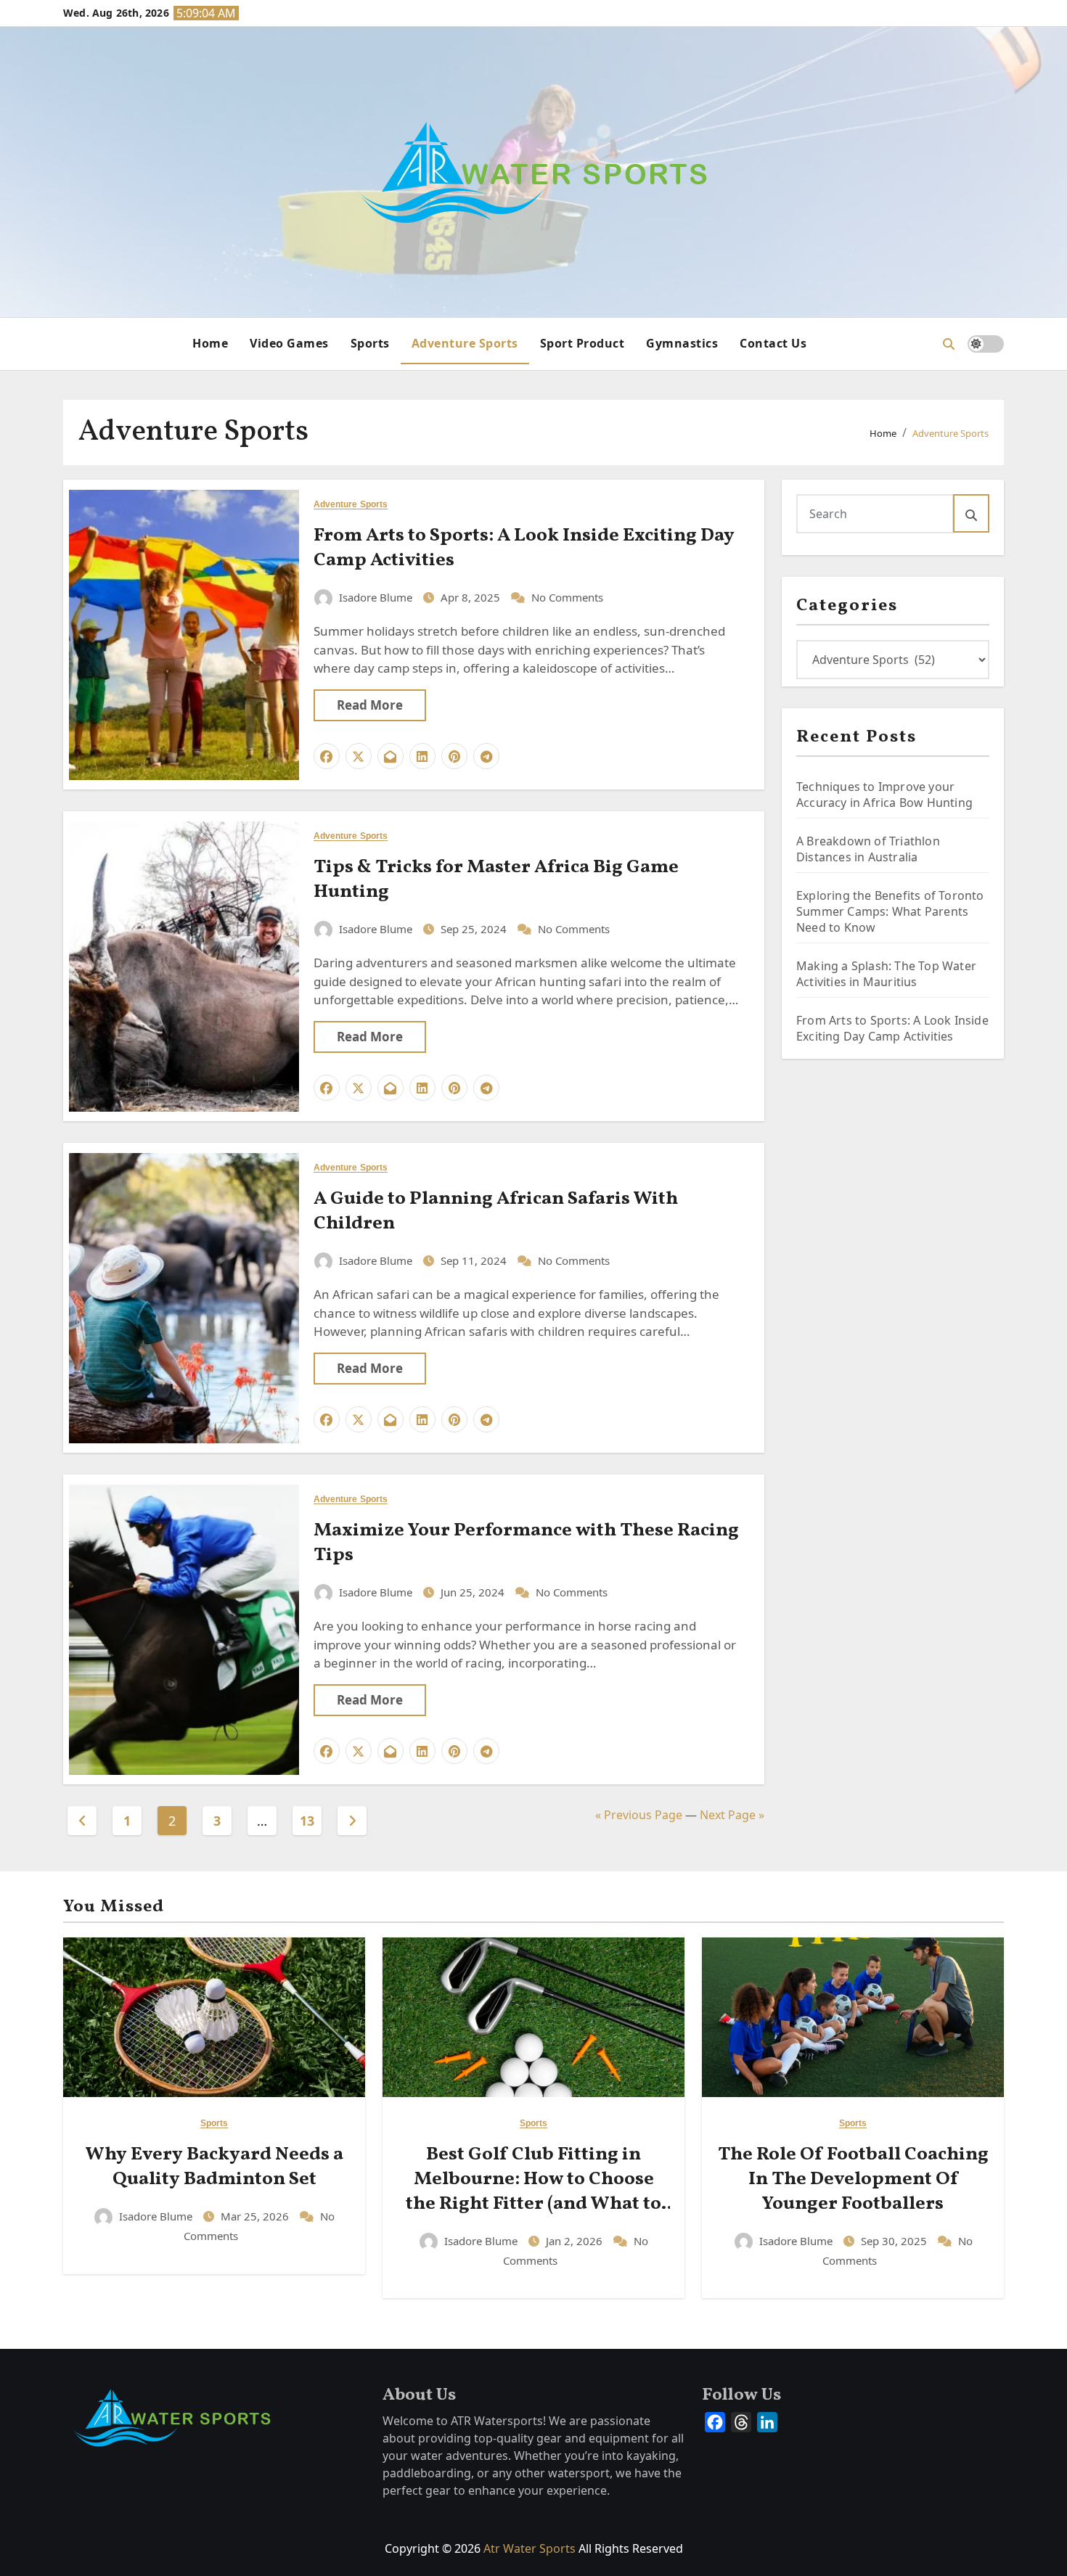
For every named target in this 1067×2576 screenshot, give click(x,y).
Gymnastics (682, 343)
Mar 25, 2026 (256, 2216)
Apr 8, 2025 (472, 597)
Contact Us (773, 343)
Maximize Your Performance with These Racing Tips (526, 1543)
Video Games (289, 343)
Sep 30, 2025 (895, 2241)
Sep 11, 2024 (475, 1260)
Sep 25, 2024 (475, 929)
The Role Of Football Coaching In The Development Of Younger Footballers (853, 2179)
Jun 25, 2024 (474, 1592)
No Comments (567, 597)
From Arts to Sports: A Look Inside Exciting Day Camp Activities (524, 548)
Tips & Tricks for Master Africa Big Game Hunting (496, 879)
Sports (370, 343)
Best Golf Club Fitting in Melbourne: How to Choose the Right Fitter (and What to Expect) (533, 2191)
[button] (949, 344)
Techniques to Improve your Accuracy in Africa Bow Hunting (884, 795)
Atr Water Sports (530, 2548)
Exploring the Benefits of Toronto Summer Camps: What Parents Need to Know (890, 911)
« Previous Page (639, 1815)
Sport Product (582, 343)
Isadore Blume (376, 597)
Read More (370, 705)
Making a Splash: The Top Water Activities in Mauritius (886, 974)
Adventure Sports (465, 343)
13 (307, 1821)
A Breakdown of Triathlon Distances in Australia (868, 849)
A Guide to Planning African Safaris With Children (496, 1211)
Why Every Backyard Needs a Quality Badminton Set (214, 2167)
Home (210, 343)
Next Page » (732, 1815)
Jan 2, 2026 (576, 2241)
